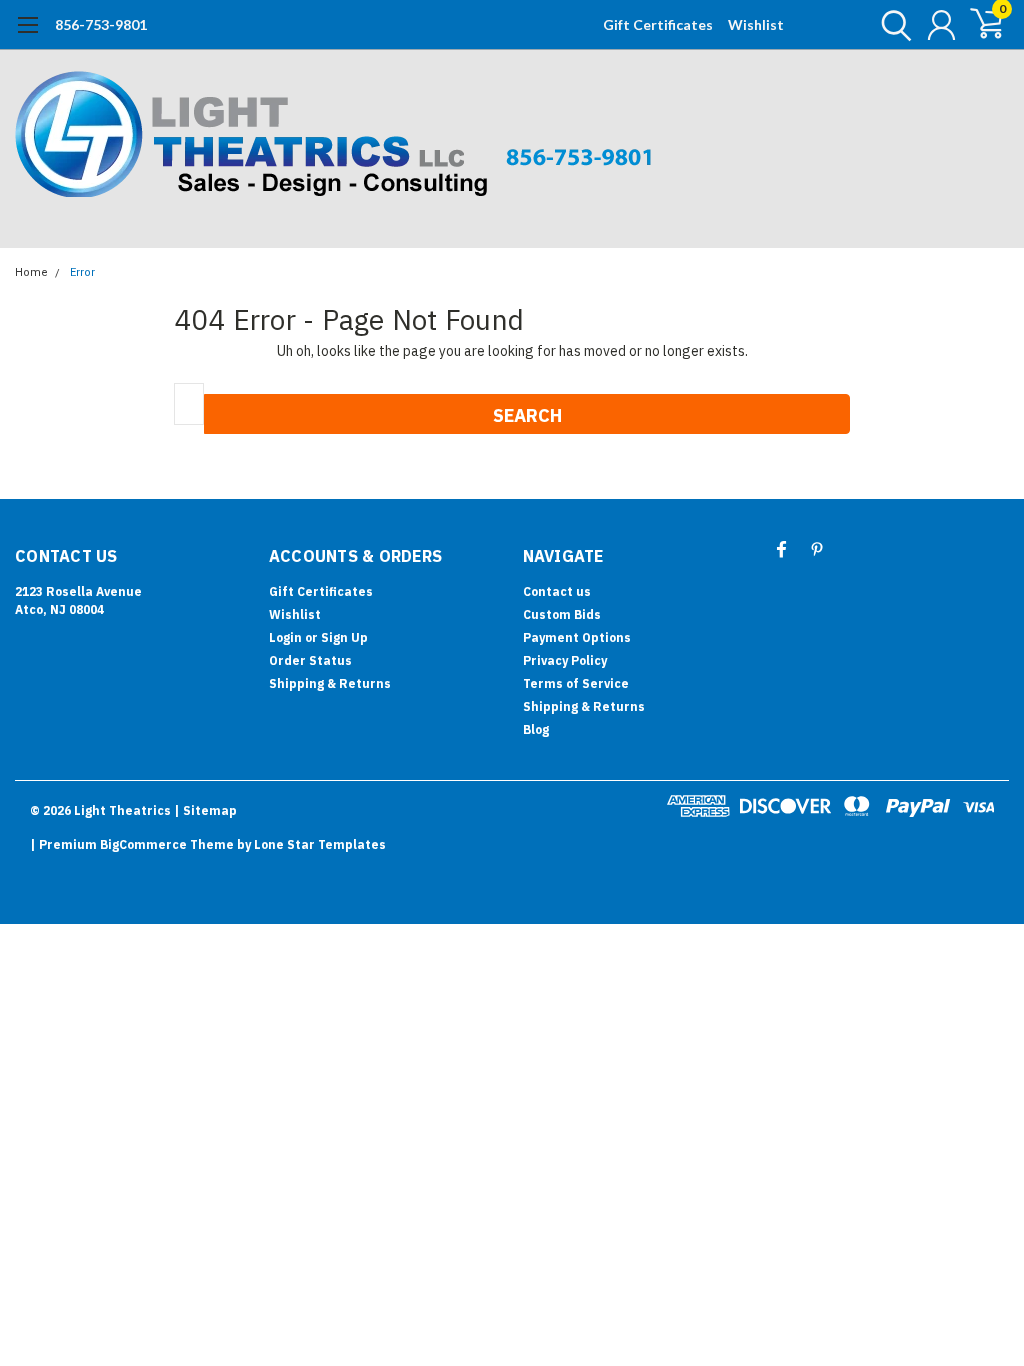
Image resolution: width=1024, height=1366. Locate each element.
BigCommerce (143, 844)
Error (82, 272)
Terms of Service (576, 683)
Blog (536, 729)
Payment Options (577, 637)
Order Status (310, 660)
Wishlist (756, 24)
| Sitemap (205, 810)
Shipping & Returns (330, 683)
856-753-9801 (101, 24)
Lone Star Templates (320, 844)
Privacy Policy (565, 660)
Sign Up (344, 637)
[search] (891, 25)
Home (31, 272)
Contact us (557, 591)
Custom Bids (562, 614)
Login (285, 637)
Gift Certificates (658, 24)
